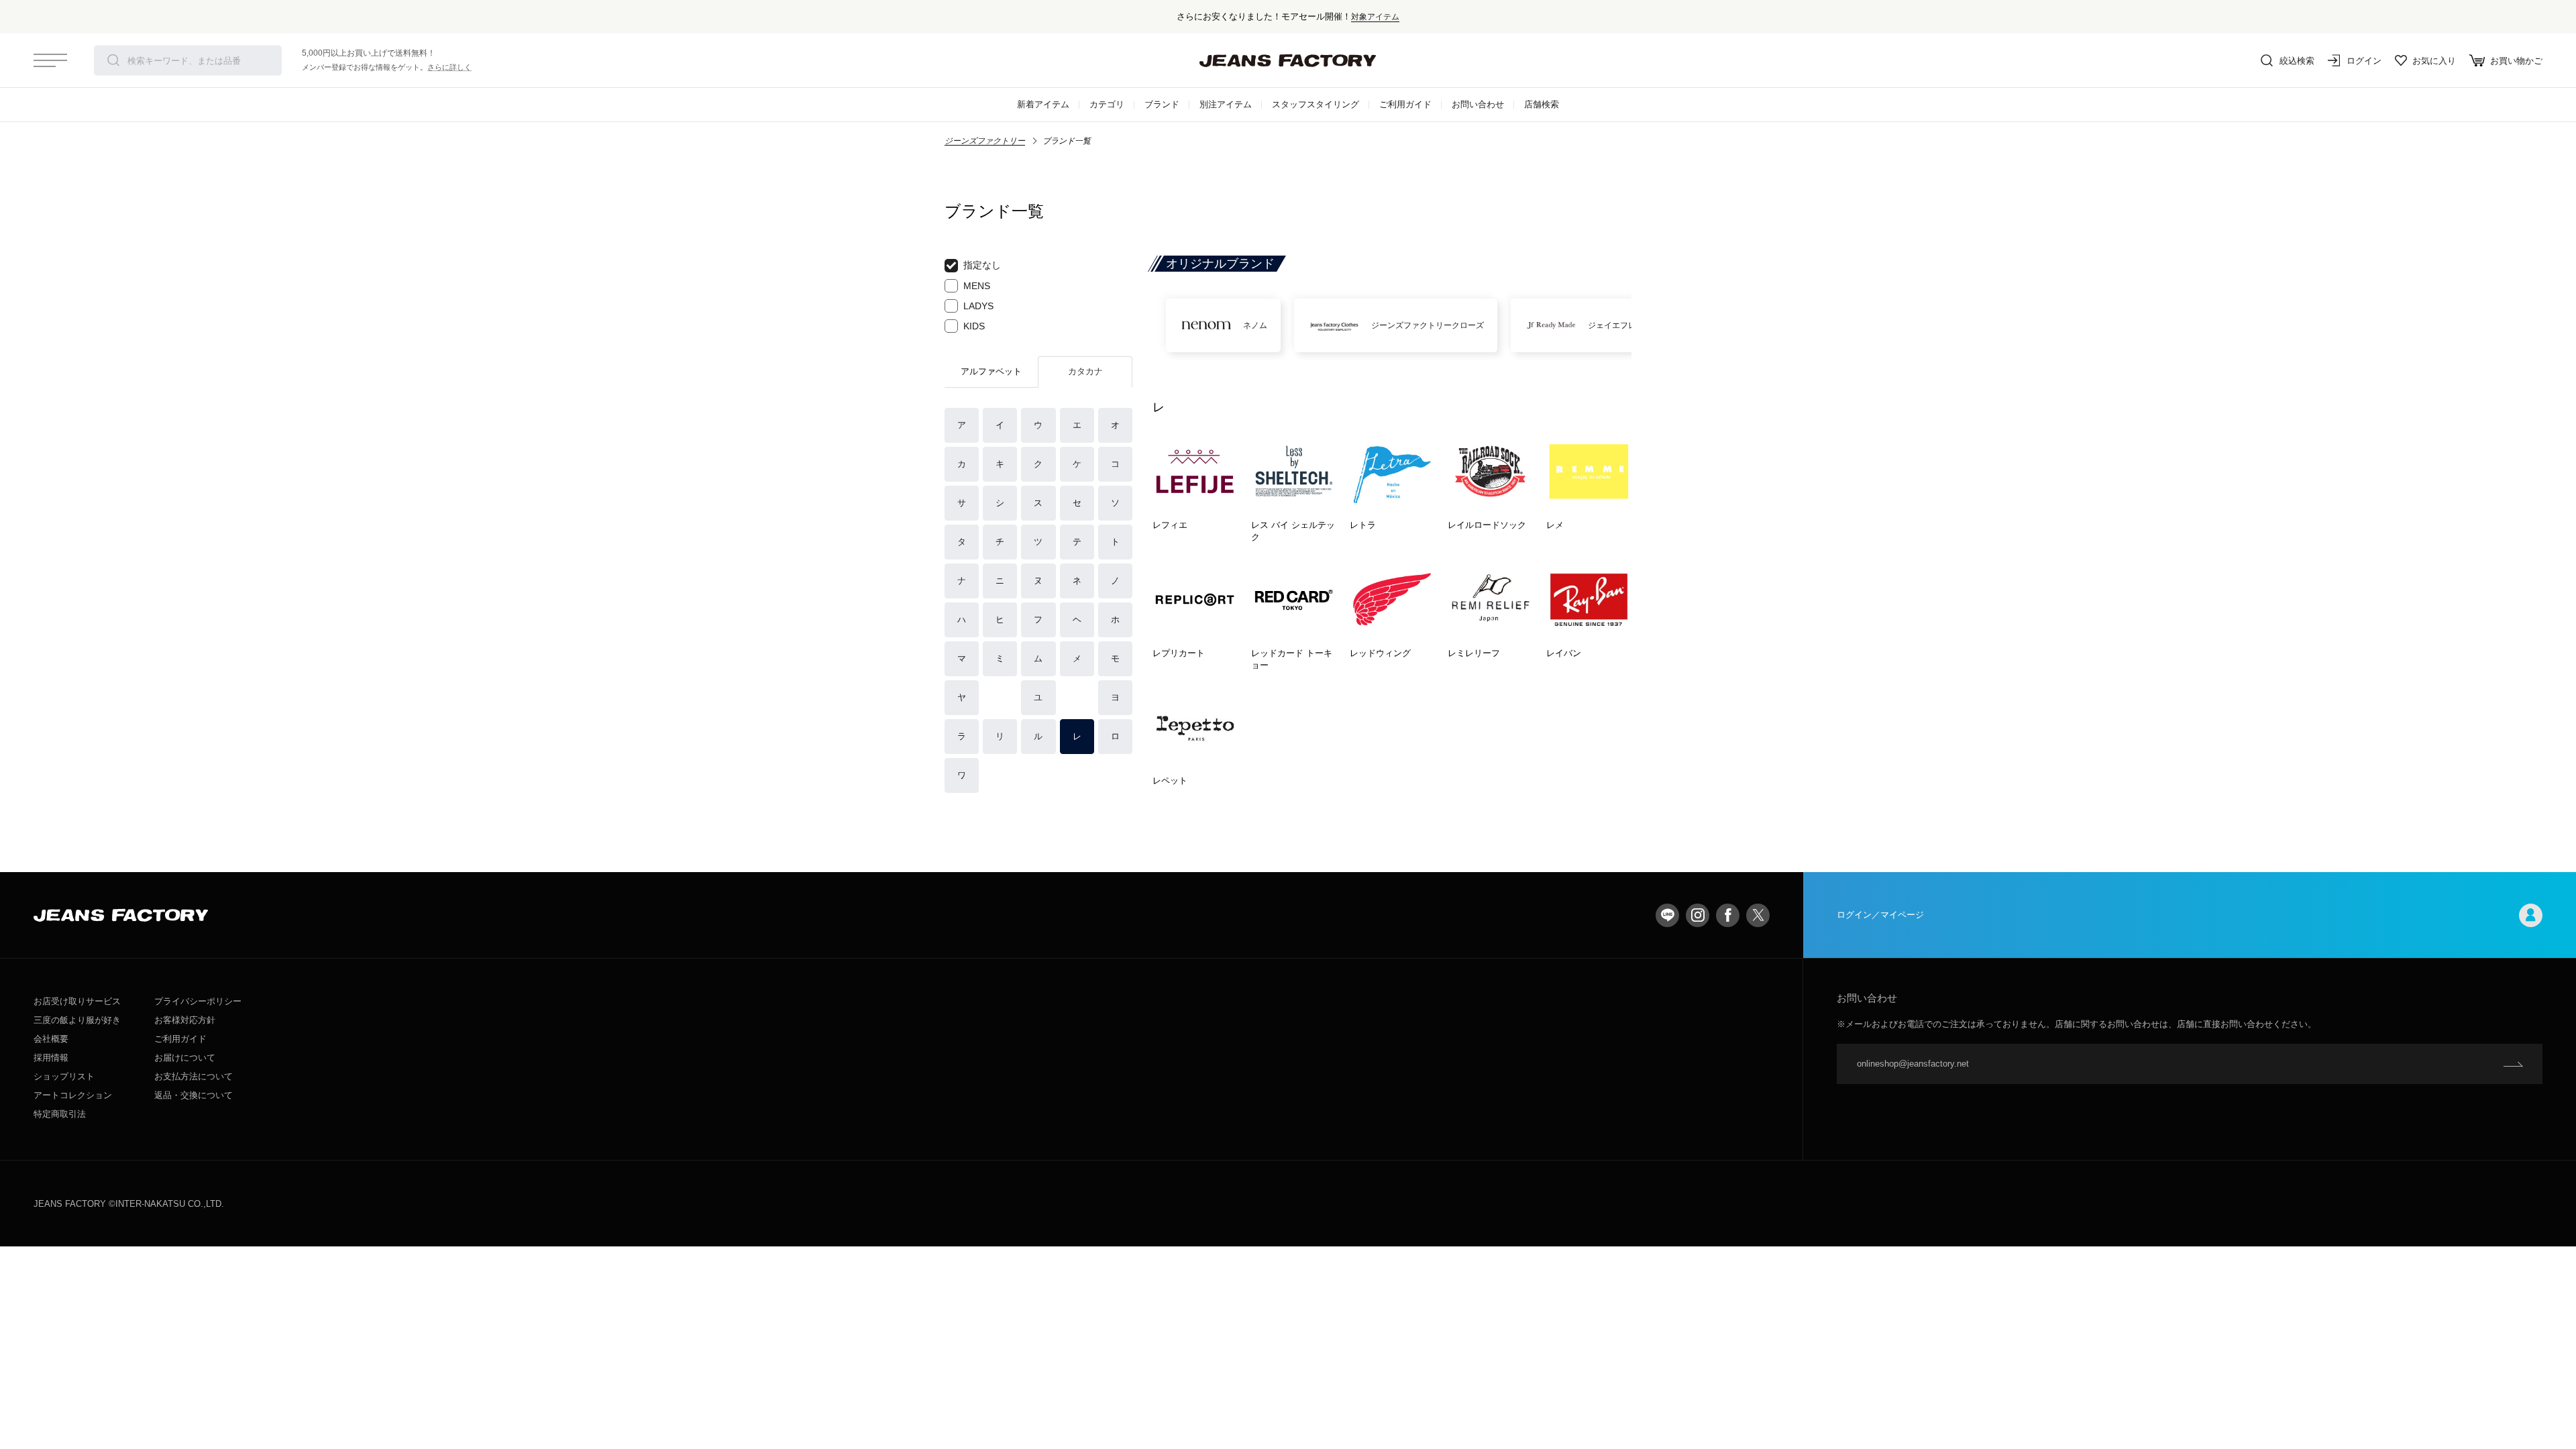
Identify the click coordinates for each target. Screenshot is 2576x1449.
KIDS (974, 326)
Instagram (1698, 915)
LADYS (978, 306)
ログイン (2364, 61)
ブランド (1162, 104)
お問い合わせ (1478, 104)
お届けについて (185, 1058)
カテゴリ (1107, 104)
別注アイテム (1226, 104)
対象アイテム (1375, 16)
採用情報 (51, 1058)
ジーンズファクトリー (985, 141)
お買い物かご (2516, 61)
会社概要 (51, 1039)
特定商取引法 (60, 1114)
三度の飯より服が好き (77, 1020)
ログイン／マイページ (1880, 915)
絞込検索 (2297, 61)
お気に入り (2434, 61)
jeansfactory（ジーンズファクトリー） (1288, 60)
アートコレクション (73, 1095)
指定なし (982, 265)
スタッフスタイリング (1316, 104)
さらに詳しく (449, 67)
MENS (977, 286)
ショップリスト (64, 1076)
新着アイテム (1043, 104)
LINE (1667, 915)
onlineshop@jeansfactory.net (1913, 1064)
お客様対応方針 (185, 1020)
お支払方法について (194, 1076)
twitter (1758, 915)
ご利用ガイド (1405, 104)
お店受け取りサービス (77, 1001)
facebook (1728, 915)
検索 (113, 60)
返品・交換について (194, 1095)
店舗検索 (1542, 104)
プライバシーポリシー (198, 1001)
